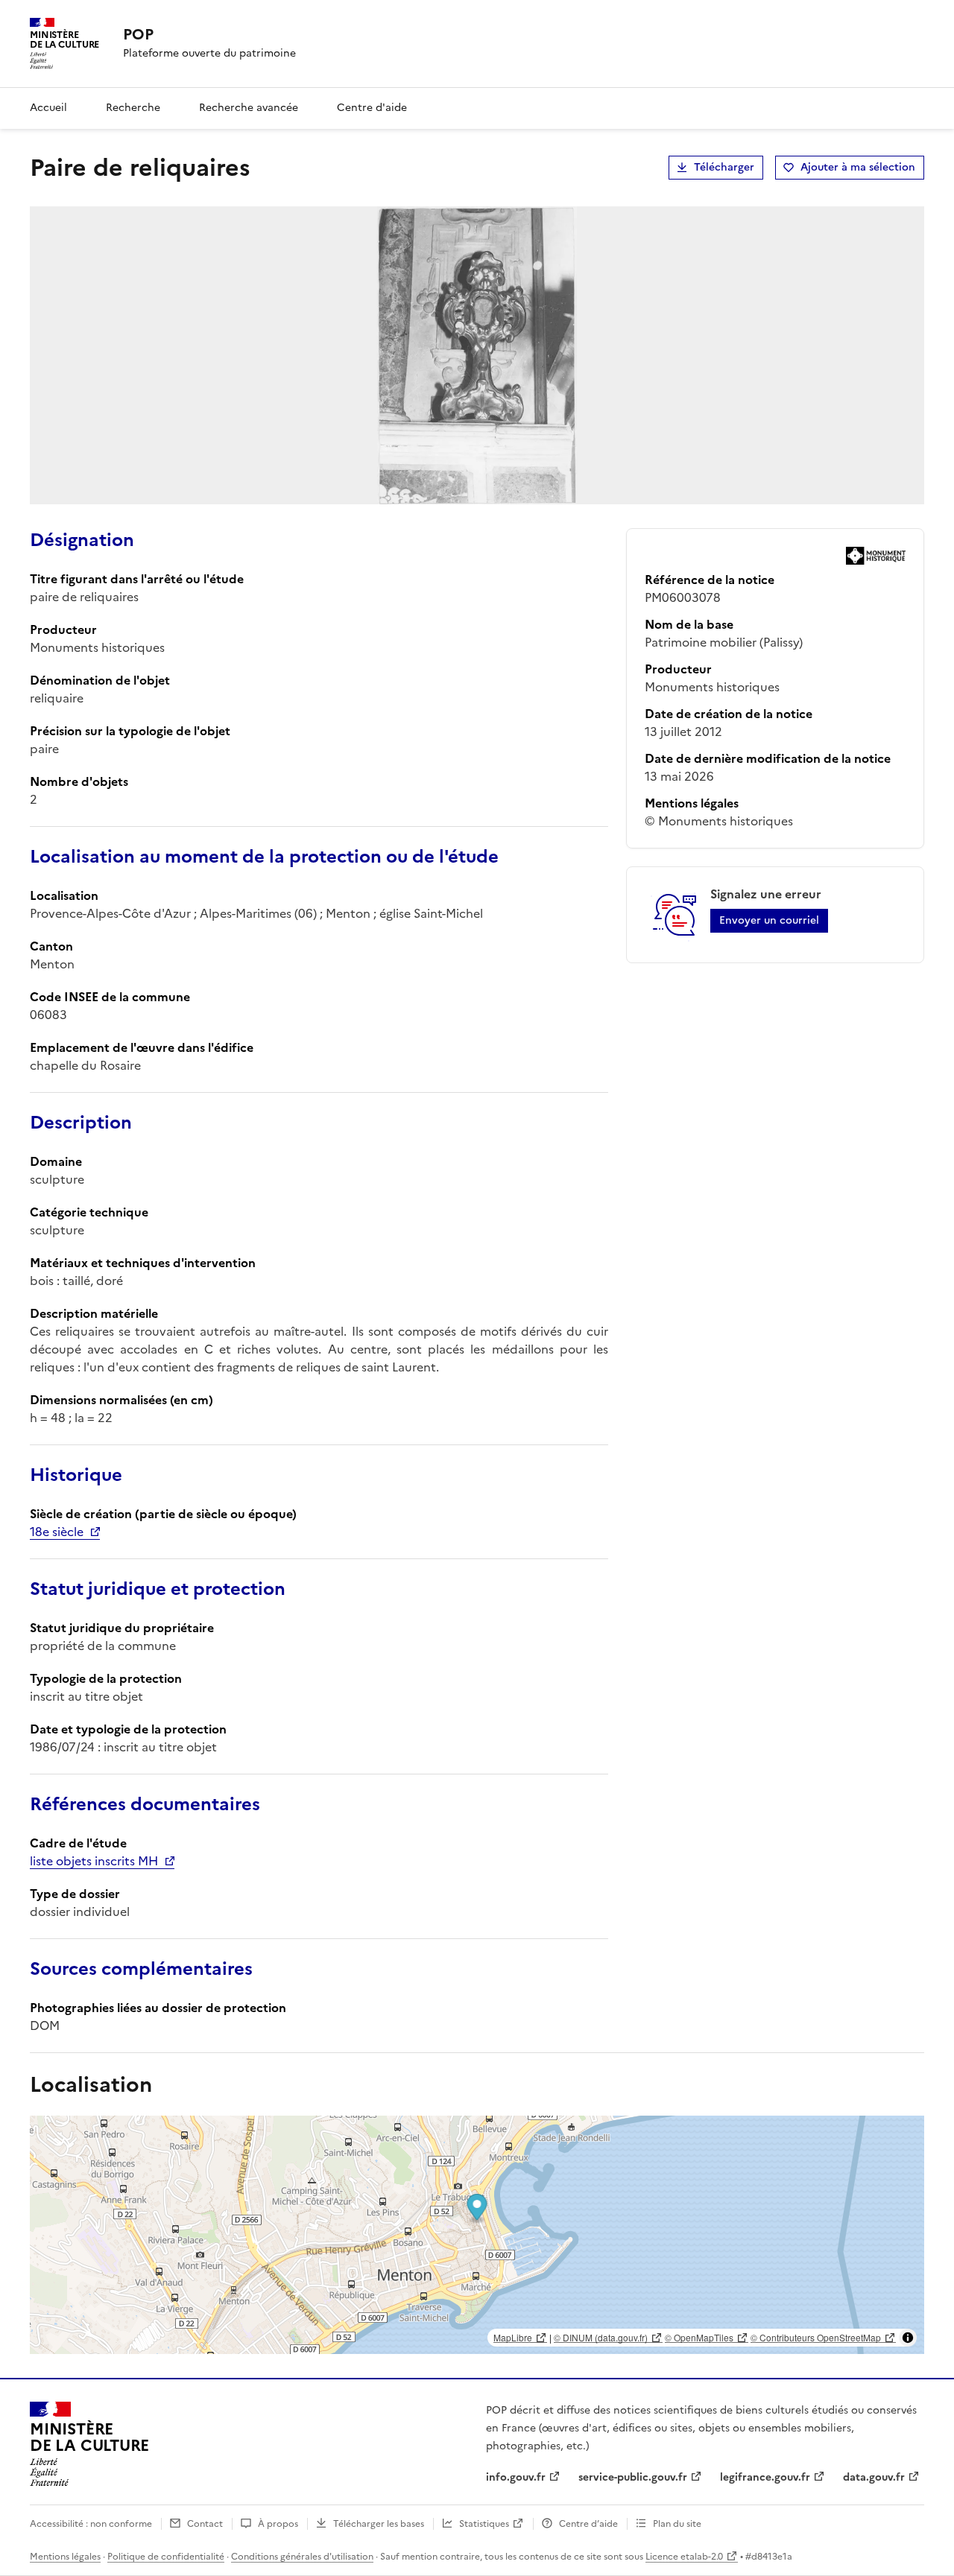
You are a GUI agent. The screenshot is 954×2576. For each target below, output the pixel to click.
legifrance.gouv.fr (765, 2477)
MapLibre (513, 2337)
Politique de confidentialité (166, 2557)
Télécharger (724, 167)
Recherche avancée (249, 108)
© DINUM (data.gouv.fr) (601, 2337)
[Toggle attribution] (908, 2338)
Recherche (133, 108)
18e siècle (57, 1532)
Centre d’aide (588, 2524)
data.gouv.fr (874, 2477)
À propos (278, 2524)
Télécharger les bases (379, 2524)
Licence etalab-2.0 (684, 2557)
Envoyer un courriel (769, 920)
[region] (477, 2235)
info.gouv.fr (516, 2477)
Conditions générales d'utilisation (302, 2557)
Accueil (48, 108)
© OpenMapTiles (699, 2337)
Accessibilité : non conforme (91, 2524)
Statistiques (484, 2524)
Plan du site (677, 2524)
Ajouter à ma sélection (858, 167)
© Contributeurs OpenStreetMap (816, 2337)
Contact (205, 2524)
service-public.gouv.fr (633, 2477)
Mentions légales (65, 2557)
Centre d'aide (372, 108)
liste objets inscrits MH (94, 1861)
